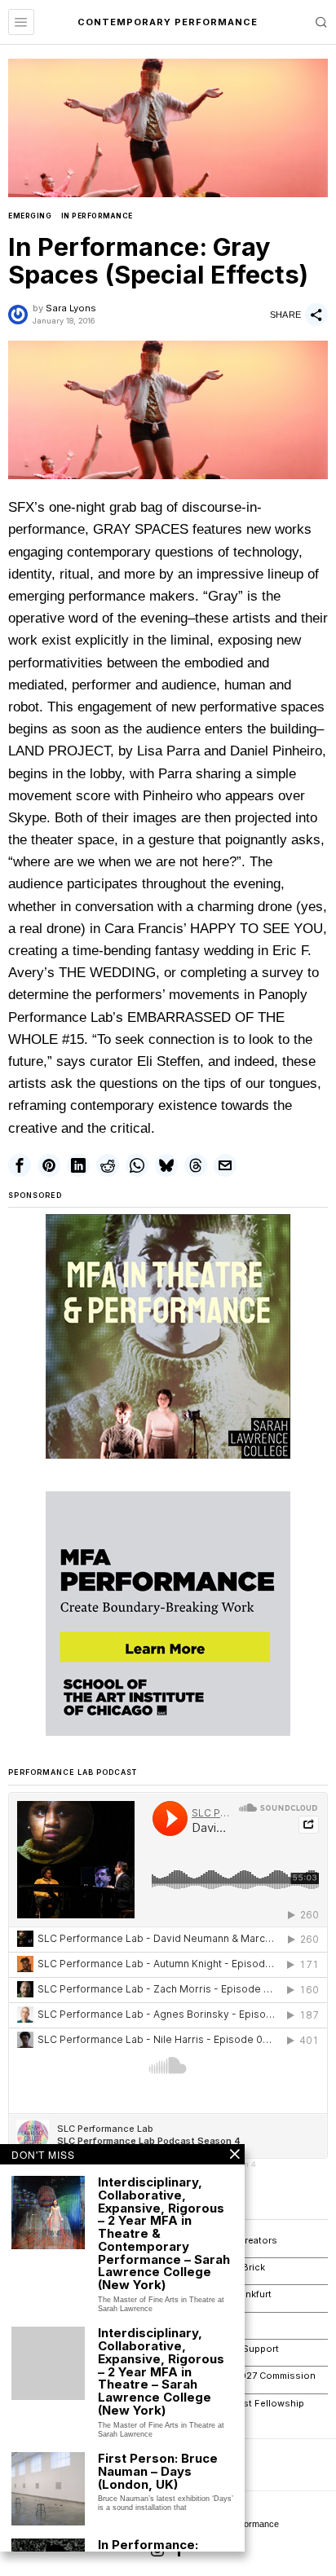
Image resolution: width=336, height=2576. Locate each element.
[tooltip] (20, 1165)
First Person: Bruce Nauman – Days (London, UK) (158, 2471)
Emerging (30, 216)
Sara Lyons (71, 308)
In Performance (97, 216)
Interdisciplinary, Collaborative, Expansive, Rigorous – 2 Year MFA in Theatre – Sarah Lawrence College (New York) (161, 2371)
